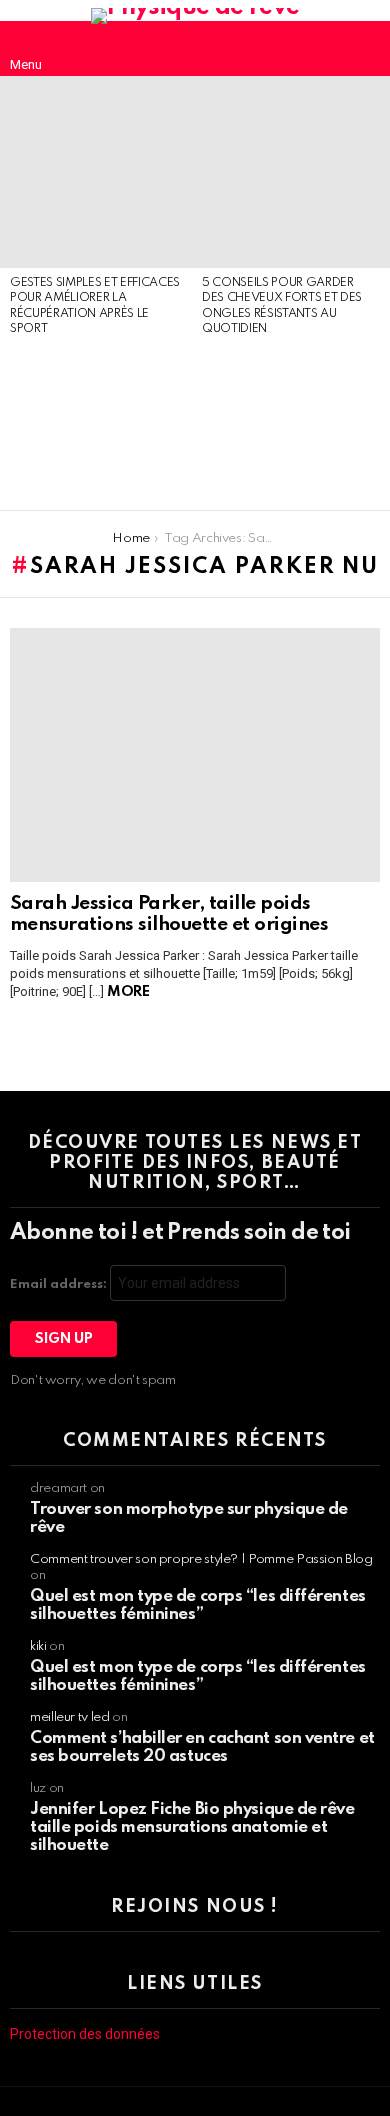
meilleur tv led (70, 1717)
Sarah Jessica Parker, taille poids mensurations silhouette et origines (169, 914)
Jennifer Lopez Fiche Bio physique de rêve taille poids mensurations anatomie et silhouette (192, 1827)
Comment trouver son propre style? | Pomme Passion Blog (201, 1559)
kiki (38, 1646)
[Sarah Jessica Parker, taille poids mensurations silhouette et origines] (195, 755)
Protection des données (85, 2034)
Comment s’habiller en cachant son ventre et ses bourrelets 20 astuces (202, 1747)
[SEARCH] (364, 49)
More (128, 992)
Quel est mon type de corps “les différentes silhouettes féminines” (198, 1605)
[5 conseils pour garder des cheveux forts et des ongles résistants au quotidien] (288, 172)
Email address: (60, 1284)
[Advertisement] (96, 425)
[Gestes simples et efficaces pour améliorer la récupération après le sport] (96, 172)
